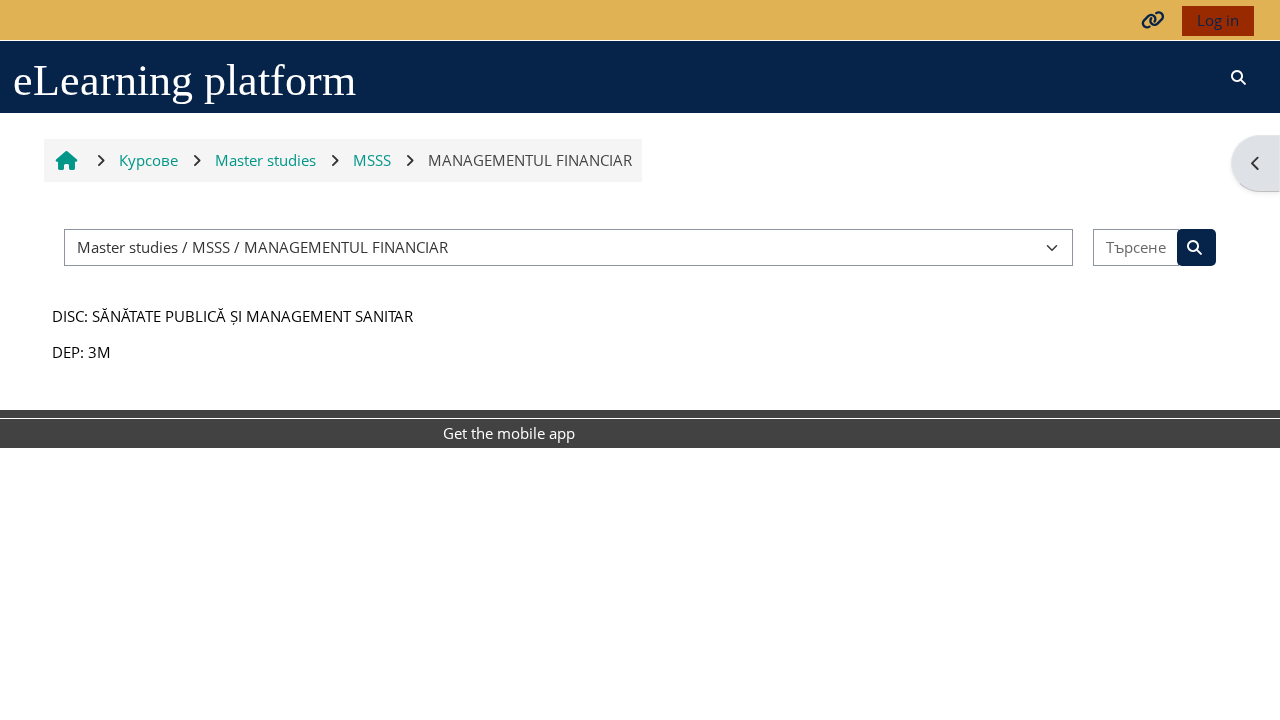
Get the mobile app (509, 433)
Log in (1218, 20)
